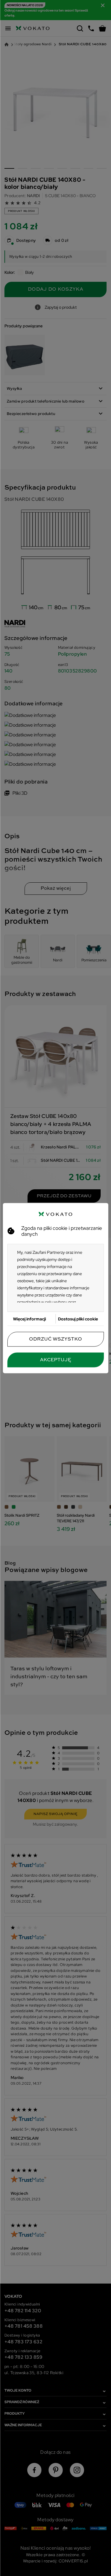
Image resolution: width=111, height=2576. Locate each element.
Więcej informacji (29, 1319)
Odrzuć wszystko (55, 1339)
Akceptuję (55, 1360)
